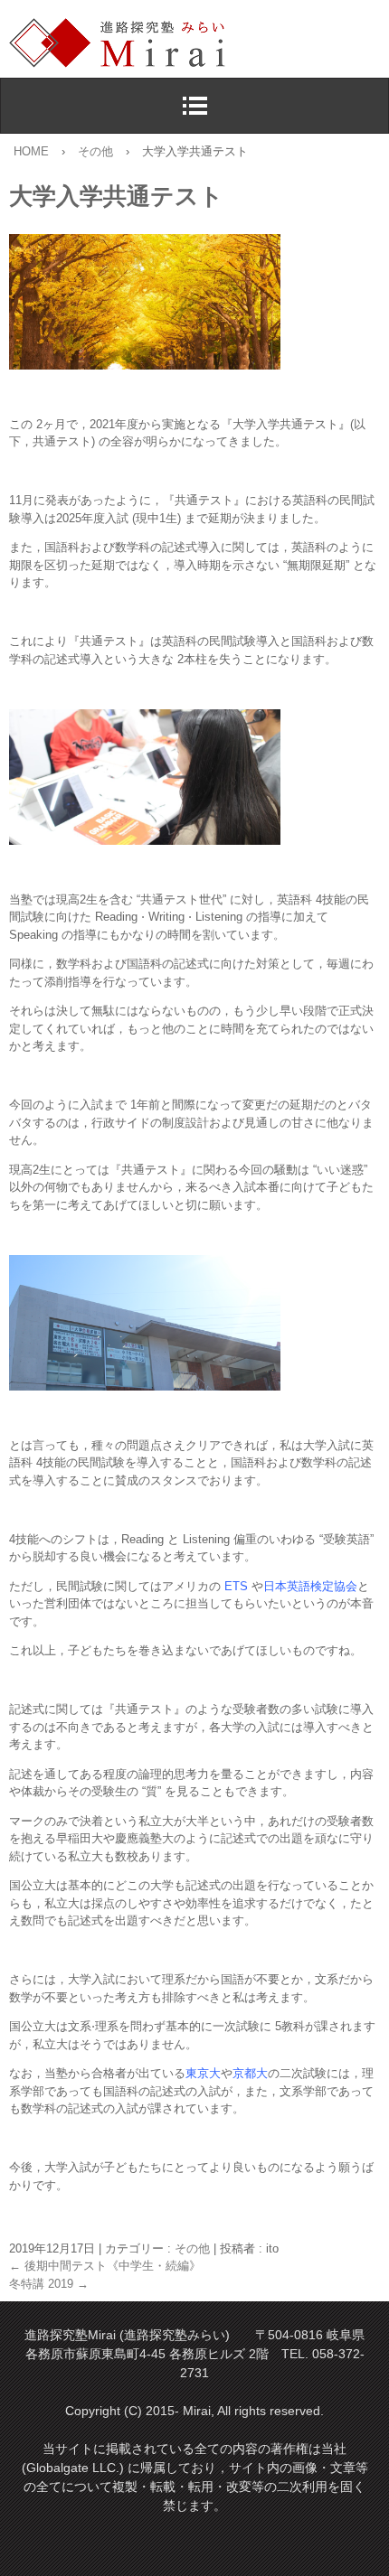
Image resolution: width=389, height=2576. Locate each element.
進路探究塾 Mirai (199, 43)
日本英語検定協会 (310, 1586)
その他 (192, 2248)
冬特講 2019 (49, 2284)
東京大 (203, 2073)
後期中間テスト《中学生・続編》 (105, 2266)
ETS (236, 1586)
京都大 (250, 2073)
